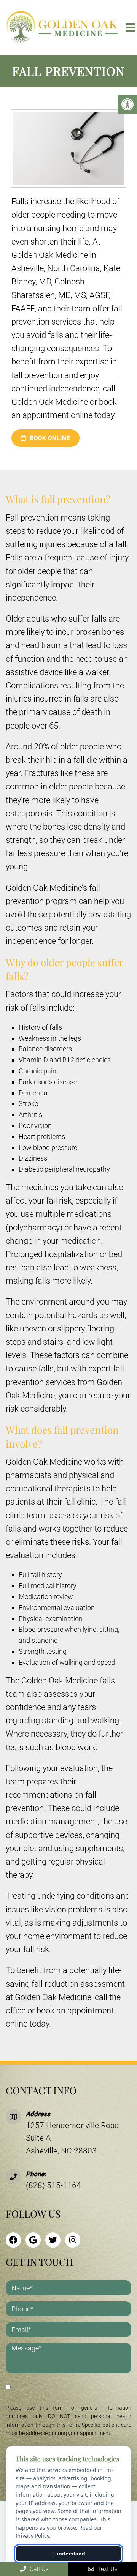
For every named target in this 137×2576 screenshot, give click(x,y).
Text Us (107, 2569)
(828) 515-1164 (53, 2185)
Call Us (38, 2569)
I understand (69, 2554)
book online (49, 438)
